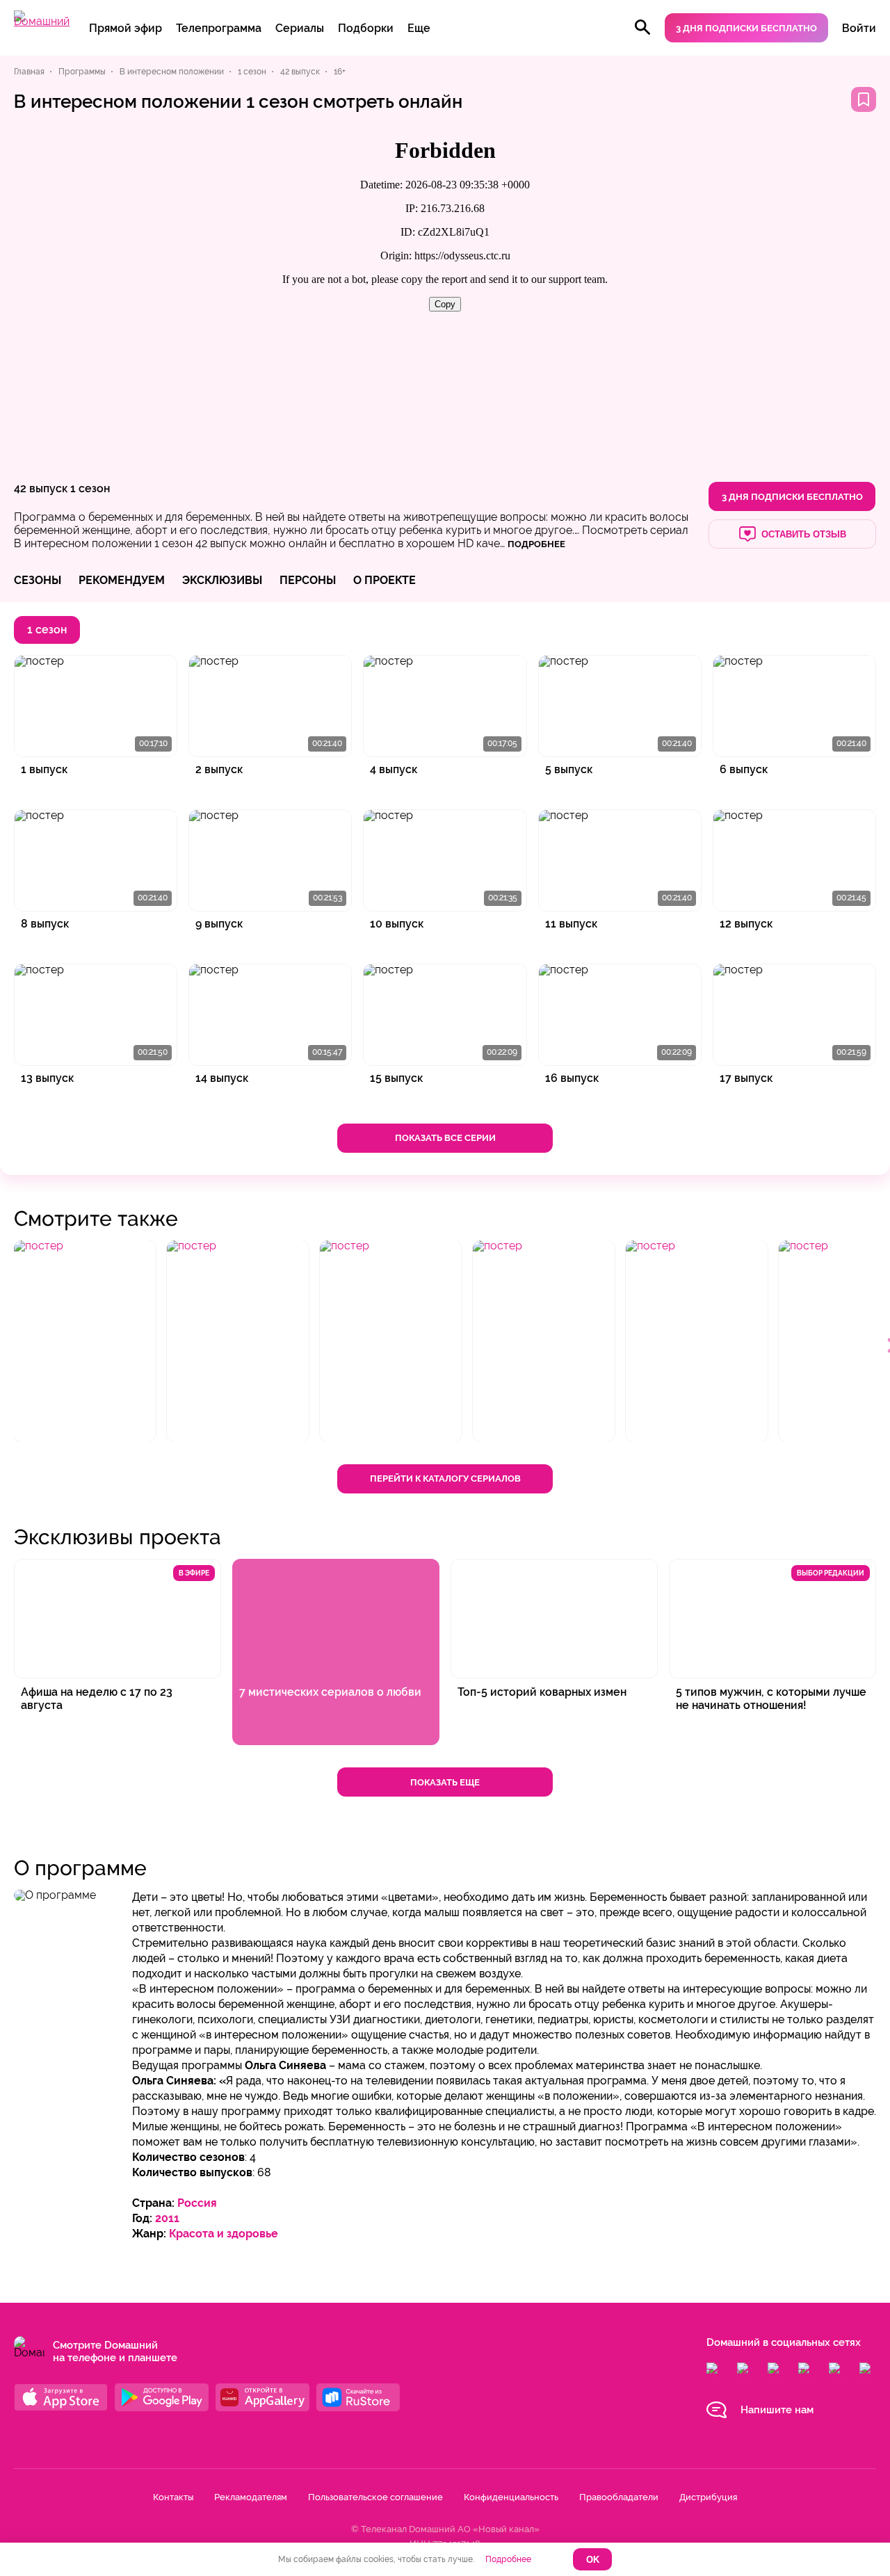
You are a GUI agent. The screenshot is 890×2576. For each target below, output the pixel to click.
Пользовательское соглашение (375, 2497)
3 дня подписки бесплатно (746, 28)
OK (593, 2560)
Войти (859, 28)
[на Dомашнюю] (42, 21)
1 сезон (90, 488)
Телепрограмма (219, 28)
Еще (419, 28)
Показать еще (445, 1782)
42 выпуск (41, 488)
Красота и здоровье (224, 2234)
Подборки (366, 28)
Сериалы (300, 28)
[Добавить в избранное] (864, 99)
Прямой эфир (126, 28)
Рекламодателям (251, 2497)
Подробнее (508, 2559)
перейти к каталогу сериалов (445, 1479)
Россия (197, 2203)
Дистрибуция (708, 2497)
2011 (167, 2218)
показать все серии (445, 1138)
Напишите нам (777, 2410)
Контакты (173, 2497)
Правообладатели (619, 2497)
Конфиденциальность (511, 2497)
